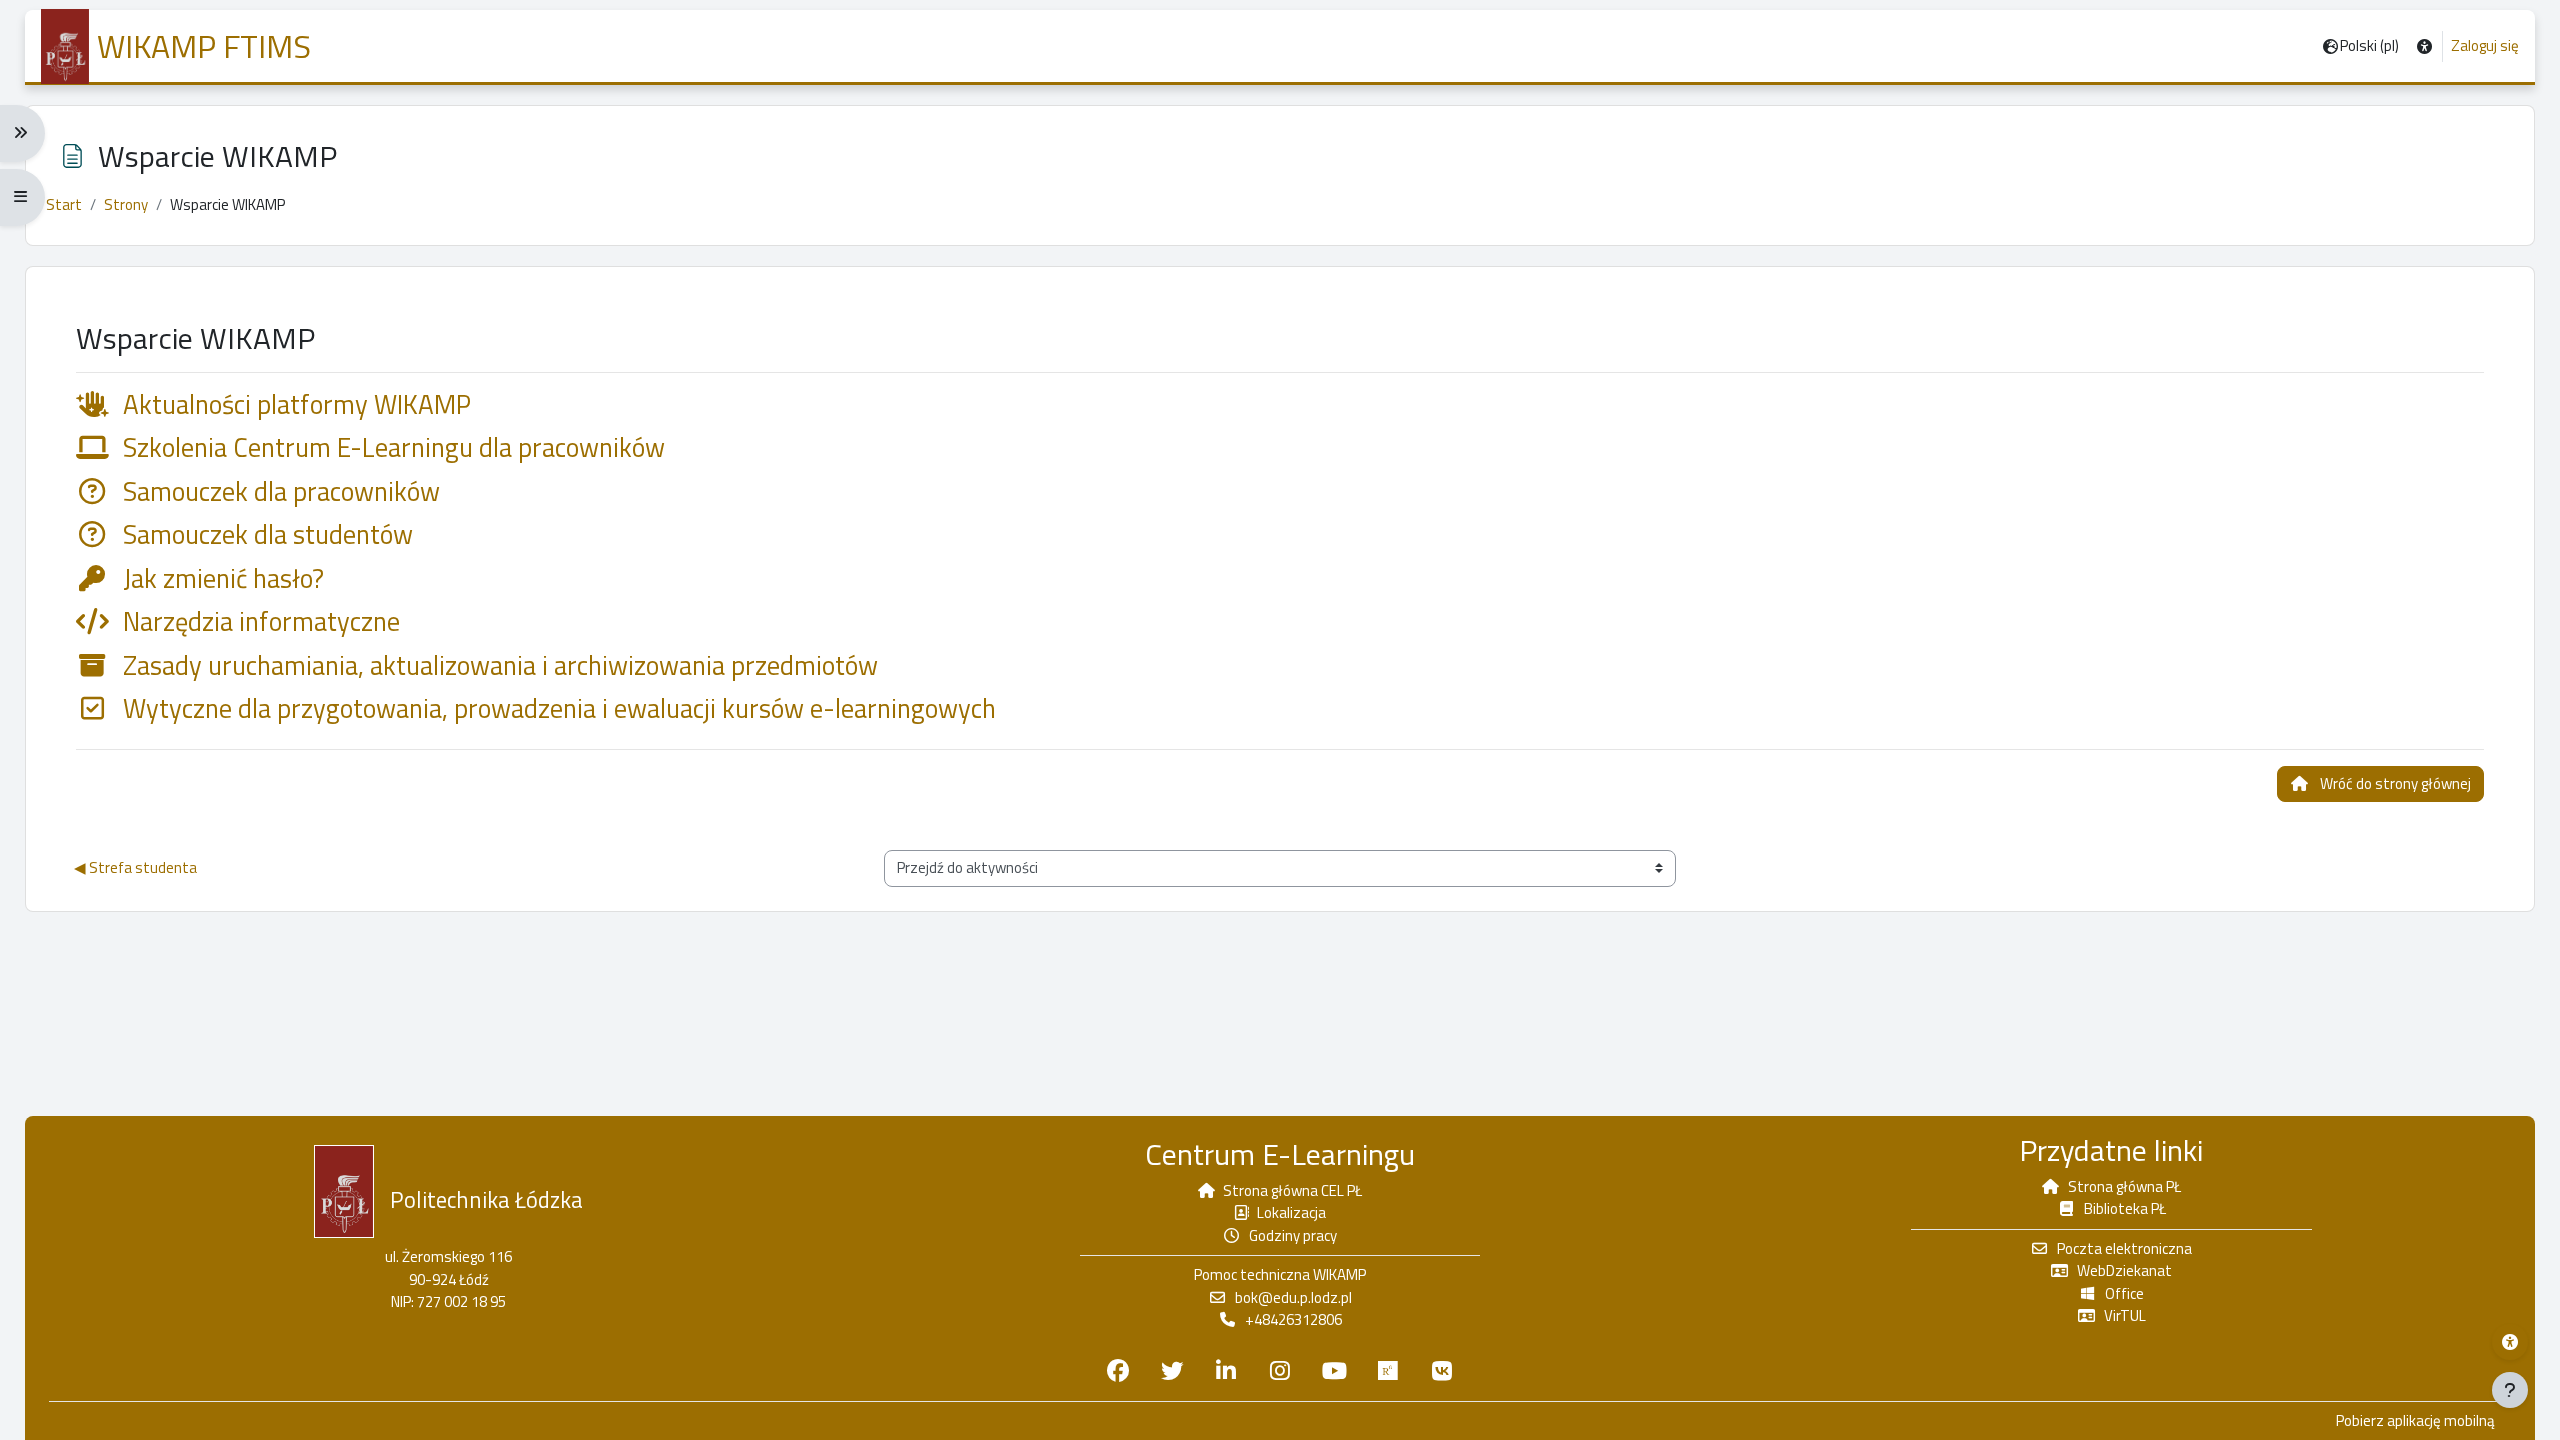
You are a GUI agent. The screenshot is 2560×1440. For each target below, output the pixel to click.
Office (2124, 1293)
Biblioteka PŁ (2125, 1208)
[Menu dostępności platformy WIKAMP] (2510, 1342)
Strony (126, 204)
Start (64, 204)
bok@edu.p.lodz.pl (1293, 1297)
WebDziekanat (2124, 1270)
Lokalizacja (1291, 1212)
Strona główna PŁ (2124, 1186)
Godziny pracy (1293, 1235)
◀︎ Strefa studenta (135, 867)
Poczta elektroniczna (2124, 1248)
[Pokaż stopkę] (2510, 1390)
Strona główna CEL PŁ (1292, 1190)
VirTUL (2125, 1315)
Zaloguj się (2485, 46)
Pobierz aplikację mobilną (2415, 1421)
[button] (2424, 46)
